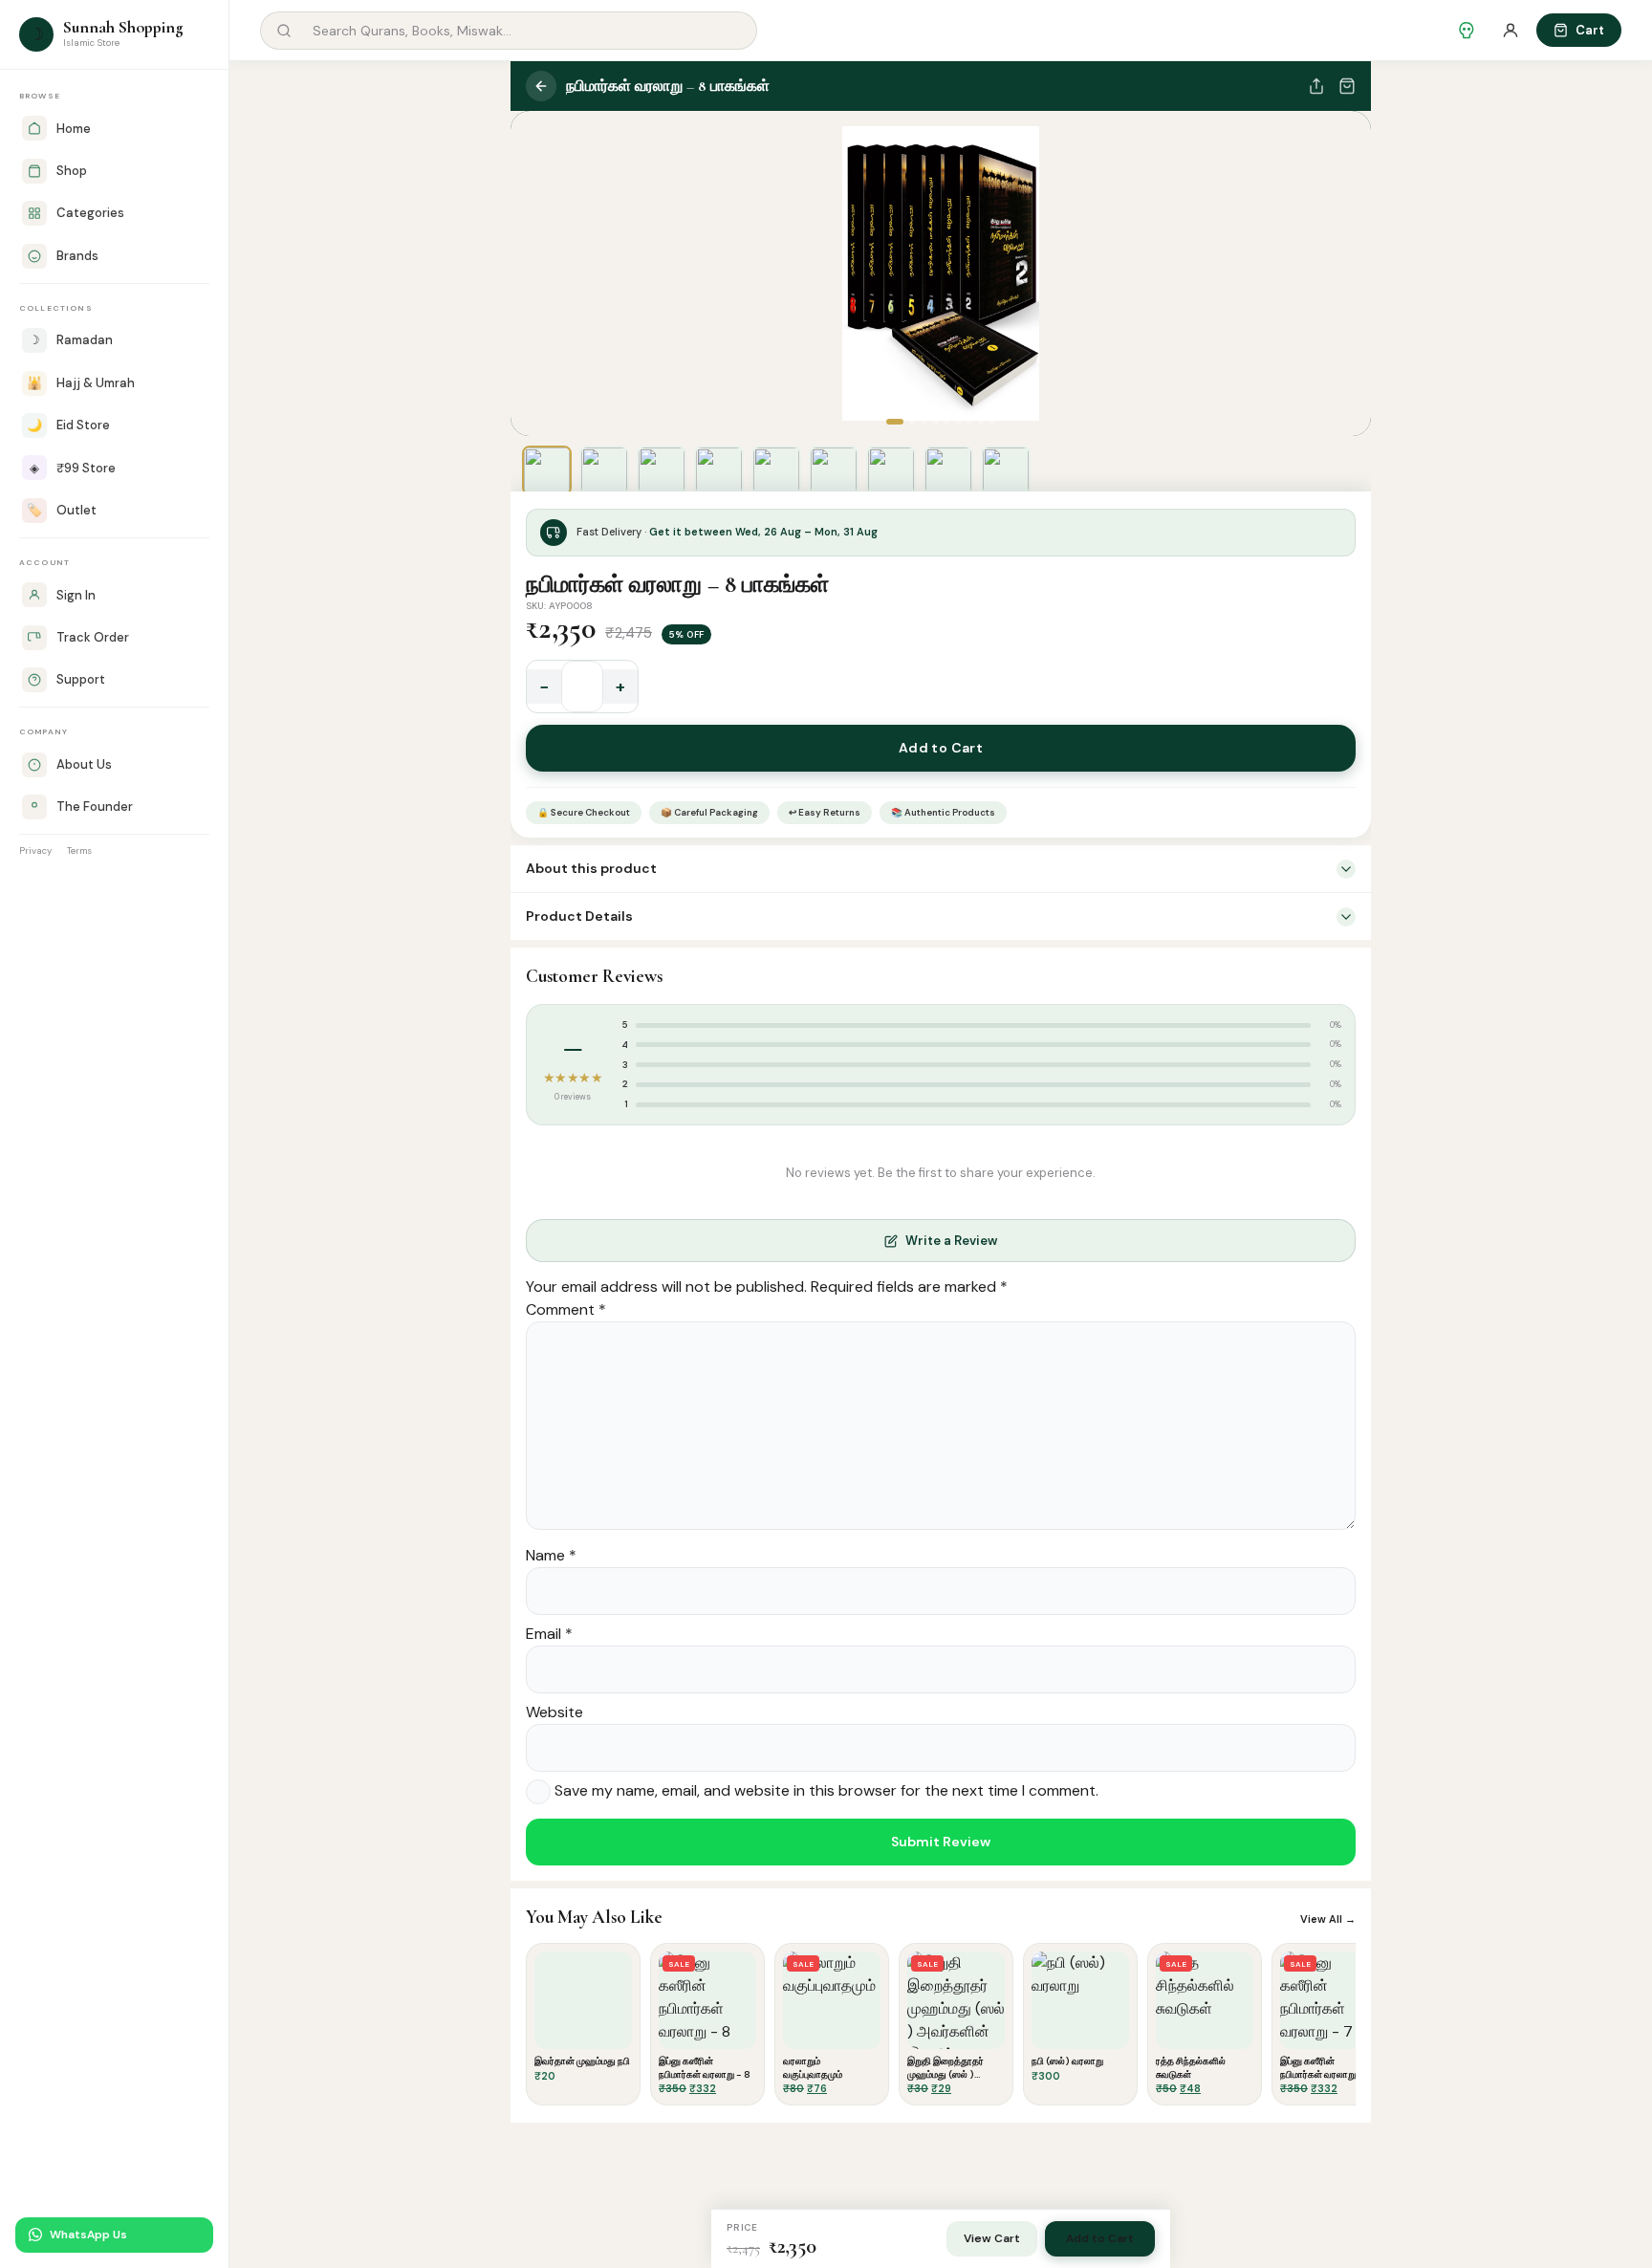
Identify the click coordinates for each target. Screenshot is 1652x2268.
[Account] (1511, 31)
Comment (566, 1309)
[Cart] (1347, 86)
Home (74, 129)
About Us (84, 764)
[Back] (541, 86)
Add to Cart (941, 748)
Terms (79, 850)
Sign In (76, 595)
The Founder (95, 807)
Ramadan (71, 340)
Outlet (62, 510)
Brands (77, 256)
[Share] (1316, 86)
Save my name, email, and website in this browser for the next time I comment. (826, 1791)
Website (554, 1712)
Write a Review (951, 1241)
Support (81, 679)
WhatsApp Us (88, 2235)
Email (549, 1634)
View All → (1328, 1919)
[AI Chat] (1467, 31)
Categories (90, 213)
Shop (72, 171)
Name (551, 1555)
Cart (1590, 30)
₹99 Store (73, 468)
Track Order (93, 637)
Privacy (35, 850)
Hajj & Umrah (81, 383)
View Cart (992, 2238)
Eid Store (68, 425)
